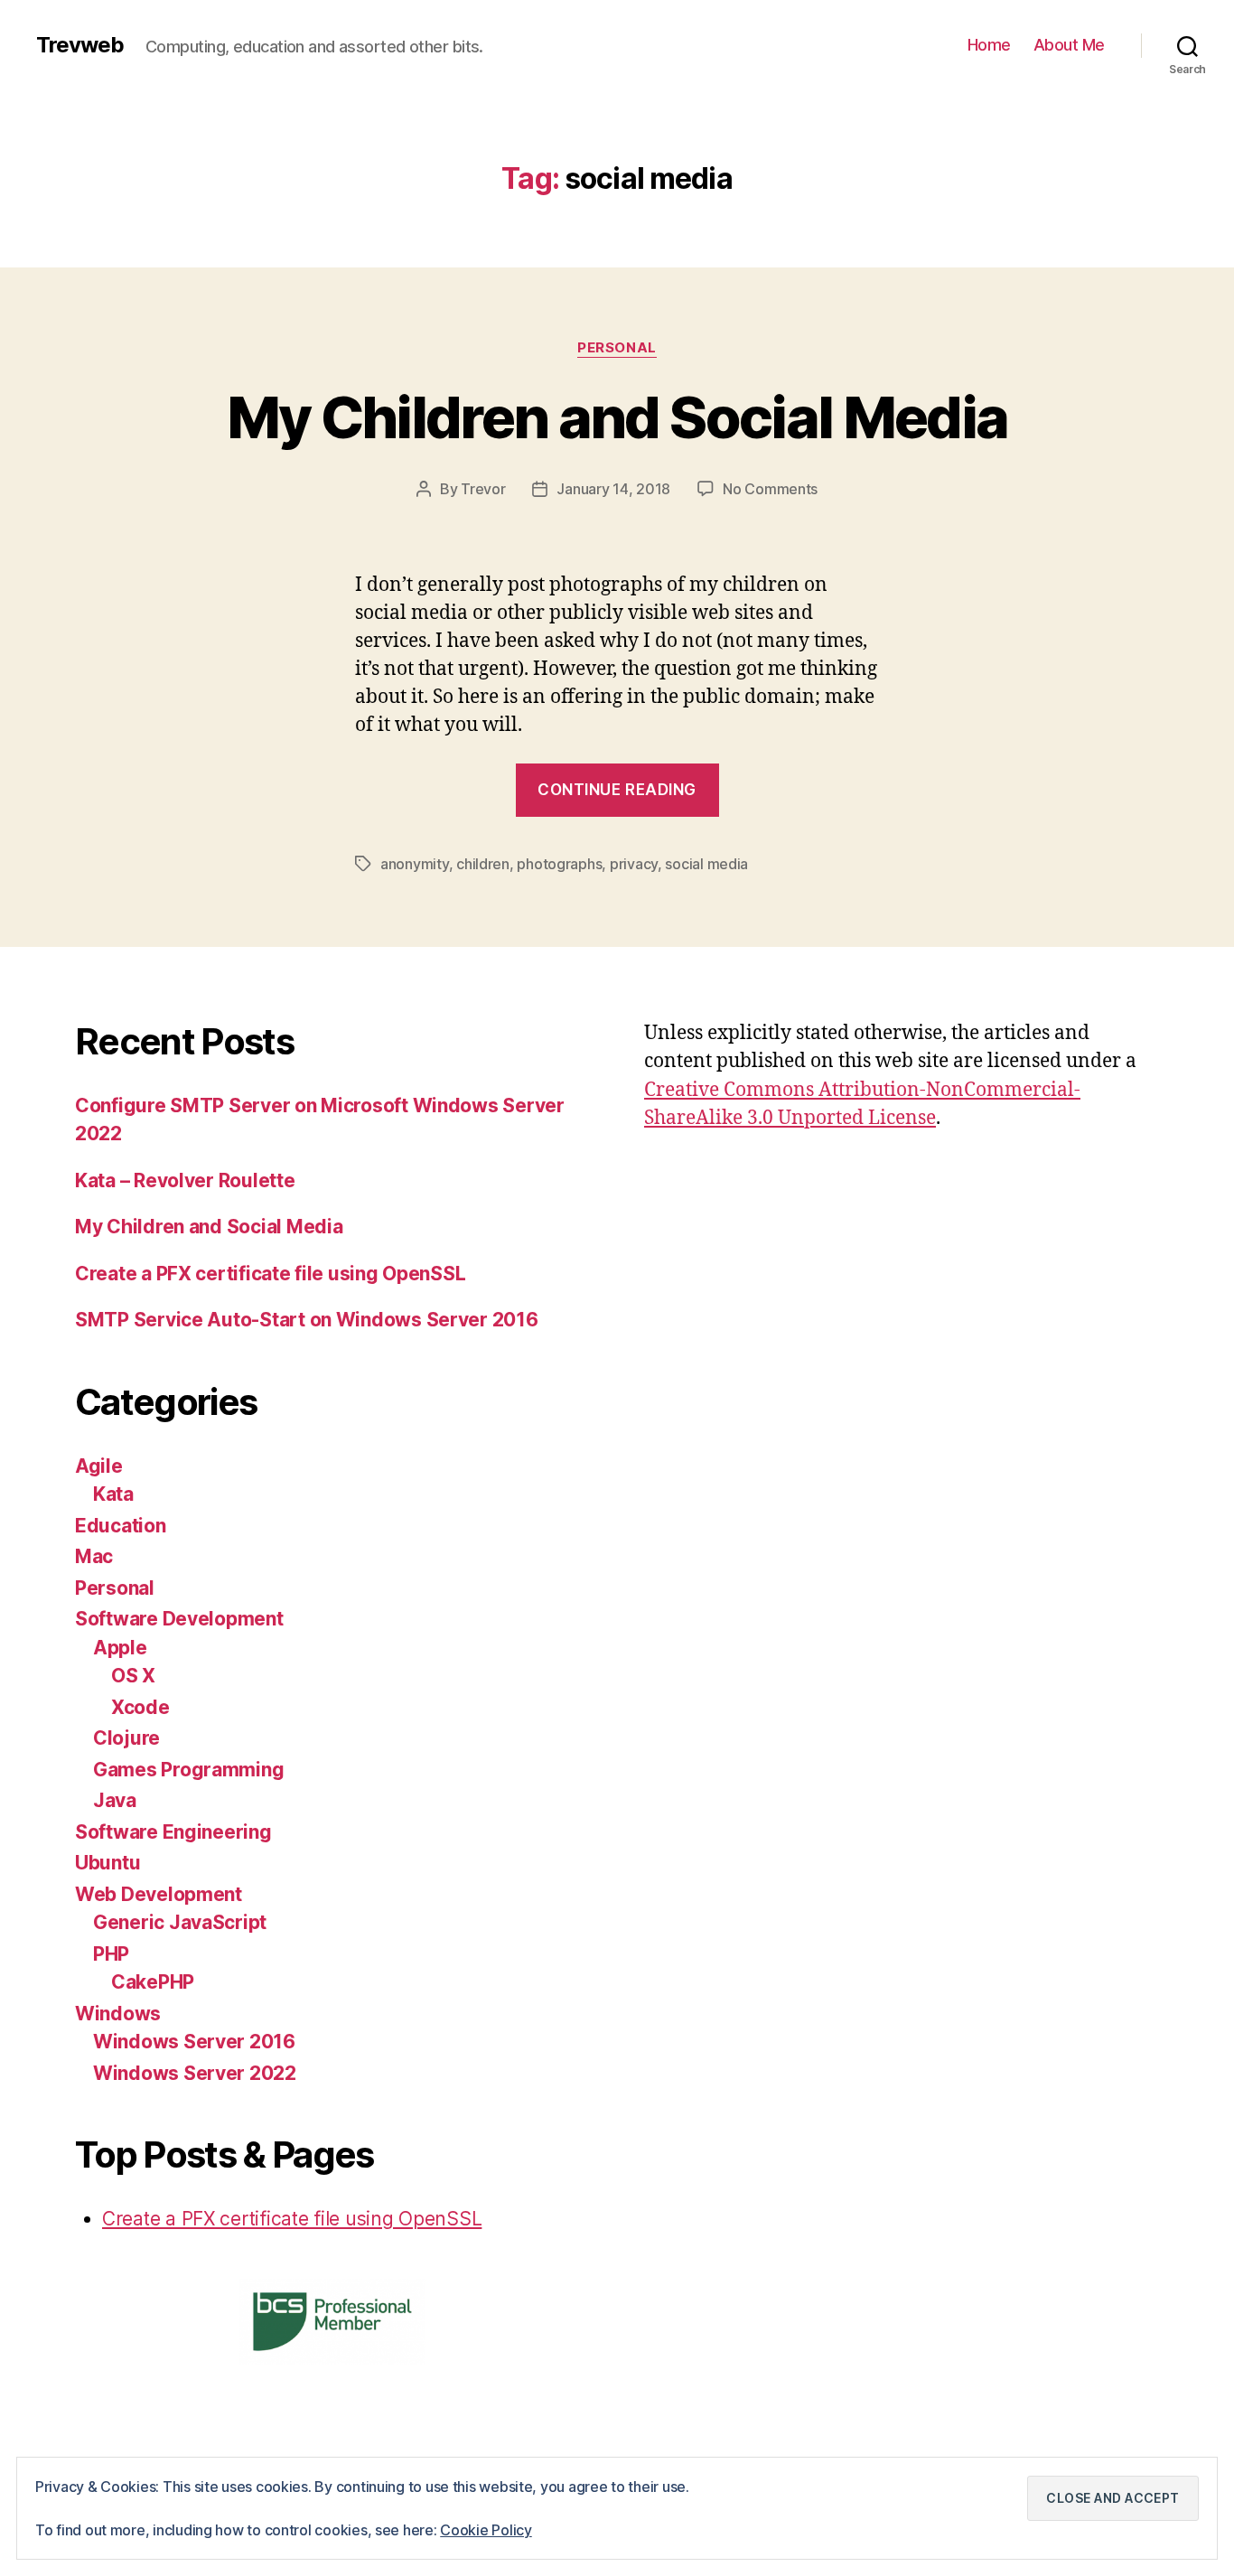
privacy (634, 864)
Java (115, 1800)
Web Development (159, 1894)
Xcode (140, 1707)
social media (706, 864)
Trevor (483, 489)
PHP (111, 1954)
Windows (118, 2014)
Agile (99, 1466)
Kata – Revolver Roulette (185, 1180)
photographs (559, 864)
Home (989, 45)
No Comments (770, 489)
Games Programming (188, 1770)
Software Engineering (173, 1832)
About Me (1069, 45)
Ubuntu (108, 1863)
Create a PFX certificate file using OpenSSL (270, 1274)
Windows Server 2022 (195, 2073)
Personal (617, 348)
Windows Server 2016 (194, 2042)
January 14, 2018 (613, 489)
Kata (113, 1494)
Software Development (179, 1619)
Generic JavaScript (180, 1922)
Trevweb (80, 45)
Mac (94, 1556)
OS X (133, 1676)
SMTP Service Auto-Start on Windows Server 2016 (307, 1320)
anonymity (415, 864)
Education (121, 1526)
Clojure (126, 1738)
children (483, 864)
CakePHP (153, 1982)
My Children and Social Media (617, 417)
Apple (120, 1648)
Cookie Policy (486, 2530)
